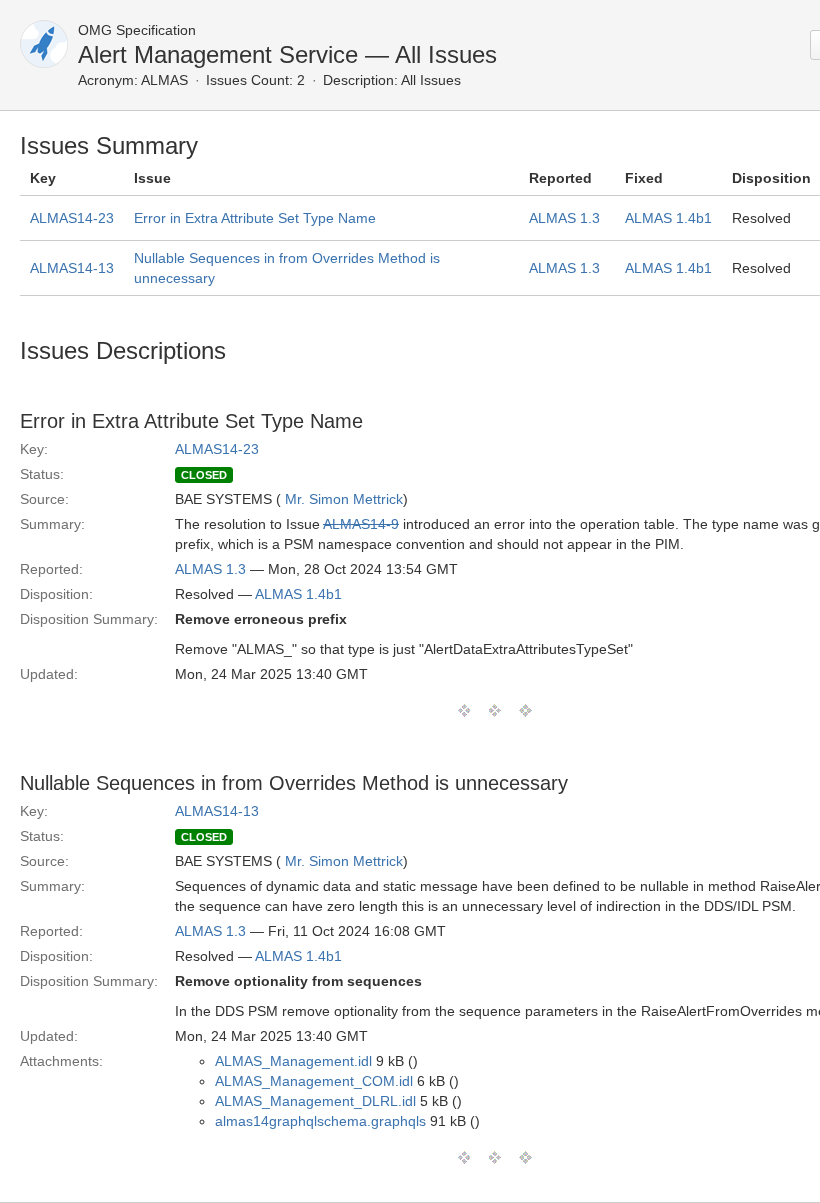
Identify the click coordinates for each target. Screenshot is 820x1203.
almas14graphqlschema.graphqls (320, 1121)
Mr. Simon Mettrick (344, 499)
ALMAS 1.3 (564, 218)
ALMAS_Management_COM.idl (314, 1081)
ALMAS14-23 (72, 218)
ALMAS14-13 (72, 268)
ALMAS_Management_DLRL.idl (315, 1101)
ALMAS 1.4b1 (668, 218)
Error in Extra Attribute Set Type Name (255, 218)
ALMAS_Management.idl (293, 1061)
